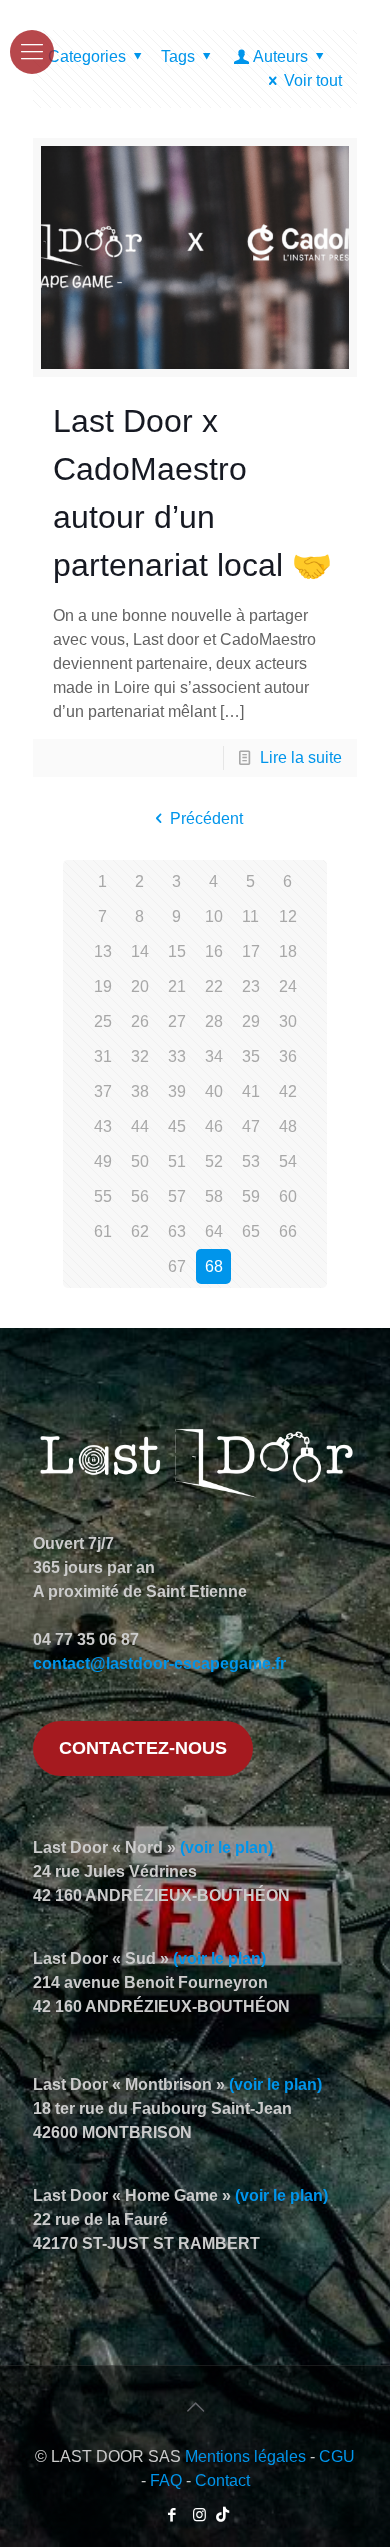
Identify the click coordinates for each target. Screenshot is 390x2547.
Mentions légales (245, 2456)
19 (103, 986)
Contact (222, 2480)
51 (177, 1161)
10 (214, 916)
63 (177, 1231)
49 (103, 1161)
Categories (87, 56)
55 (103, 1196)
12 (288, 916)
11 (250, 916)
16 (214, 951)
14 (140, 951)
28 (214, 1021)
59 (251, 1196)
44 (140, 1126)
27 (177, 1021)
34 (214, 1056)
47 (251, 1126)
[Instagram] (199, 2514)
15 (177, 951)
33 (177, 1056)
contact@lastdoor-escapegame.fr (159, 1663)
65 (251, 1231)
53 (251, 1161)
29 (251, 1021)
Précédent (206, 818)
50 (140, 1161)
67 (177, 1266)
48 (288, 1126)
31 (103, 1056)
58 (214, 1196)
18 (288, 951)
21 (177, 986)
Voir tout (313, 80)
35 (251, 1056)
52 (214, 1161)
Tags (178, 56)
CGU (337, 2456)
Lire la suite (301, 757)
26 (140, 1021)
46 (214, 1126)
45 (177, 1126)
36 (288, 1056)
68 (214, 1266)
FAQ (166, 2480)
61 (103, 1231)
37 (103, 1091)
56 (140, 1196)
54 (288, 1161)
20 (140, 986)
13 (103, 951)
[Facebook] (172, 2514)
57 (177, 1196)
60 (288, 1196)
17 (251, 951)
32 (140, 1056)
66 (288, 1231)
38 (140, 1091)
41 (251, 1091)
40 (214, 1091)
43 (103, 1126)
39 (177, 1091)
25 (103, 1021)
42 (288, 1091)
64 (214, 1231)
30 (288, 1021)
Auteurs (280, 56)
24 (288, 986)
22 (214, 986)
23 (251, 986)
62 (140, 1231)
